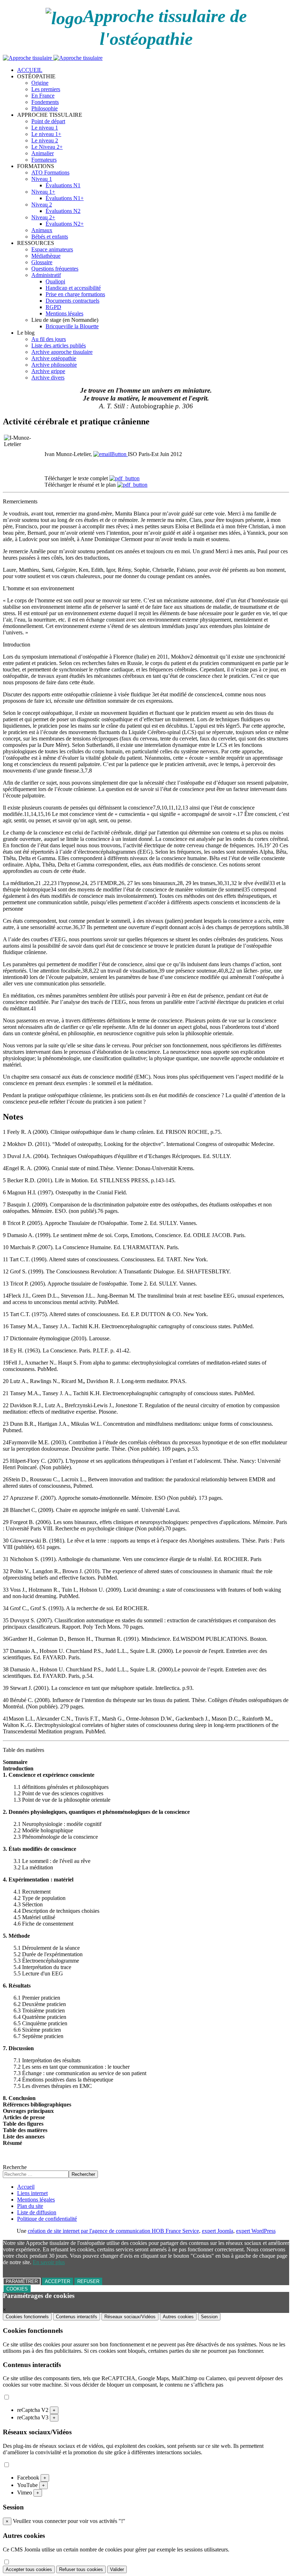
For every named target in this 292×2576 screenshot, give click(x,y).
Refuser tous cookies (81, 2569)
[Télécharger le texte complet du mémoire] (124, 478)
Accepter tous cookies (29, 2569)
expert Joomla (218, 2231)
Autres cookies (178, 2317)
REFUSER (88, 2281)
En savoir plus (49, 2262)
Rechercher (83, 2174)
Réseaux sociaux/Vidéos (130, 2317)
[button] (36, 76)
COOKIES (17, 2289)
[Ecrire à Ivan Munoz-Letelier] (111, 454)
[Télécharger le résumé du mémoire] (132, 485)
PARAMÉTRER (22, 2281)
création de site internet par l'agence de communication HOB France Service (113, 2231)
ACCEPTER (58, 2281)
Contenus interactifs (77, 2317)
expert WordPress (256, 2231)
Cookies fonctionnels (27, 2317)
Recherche (15, 2167)
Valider (117, 2569)
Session (209, 2317)
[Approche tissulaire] (53, 58)
